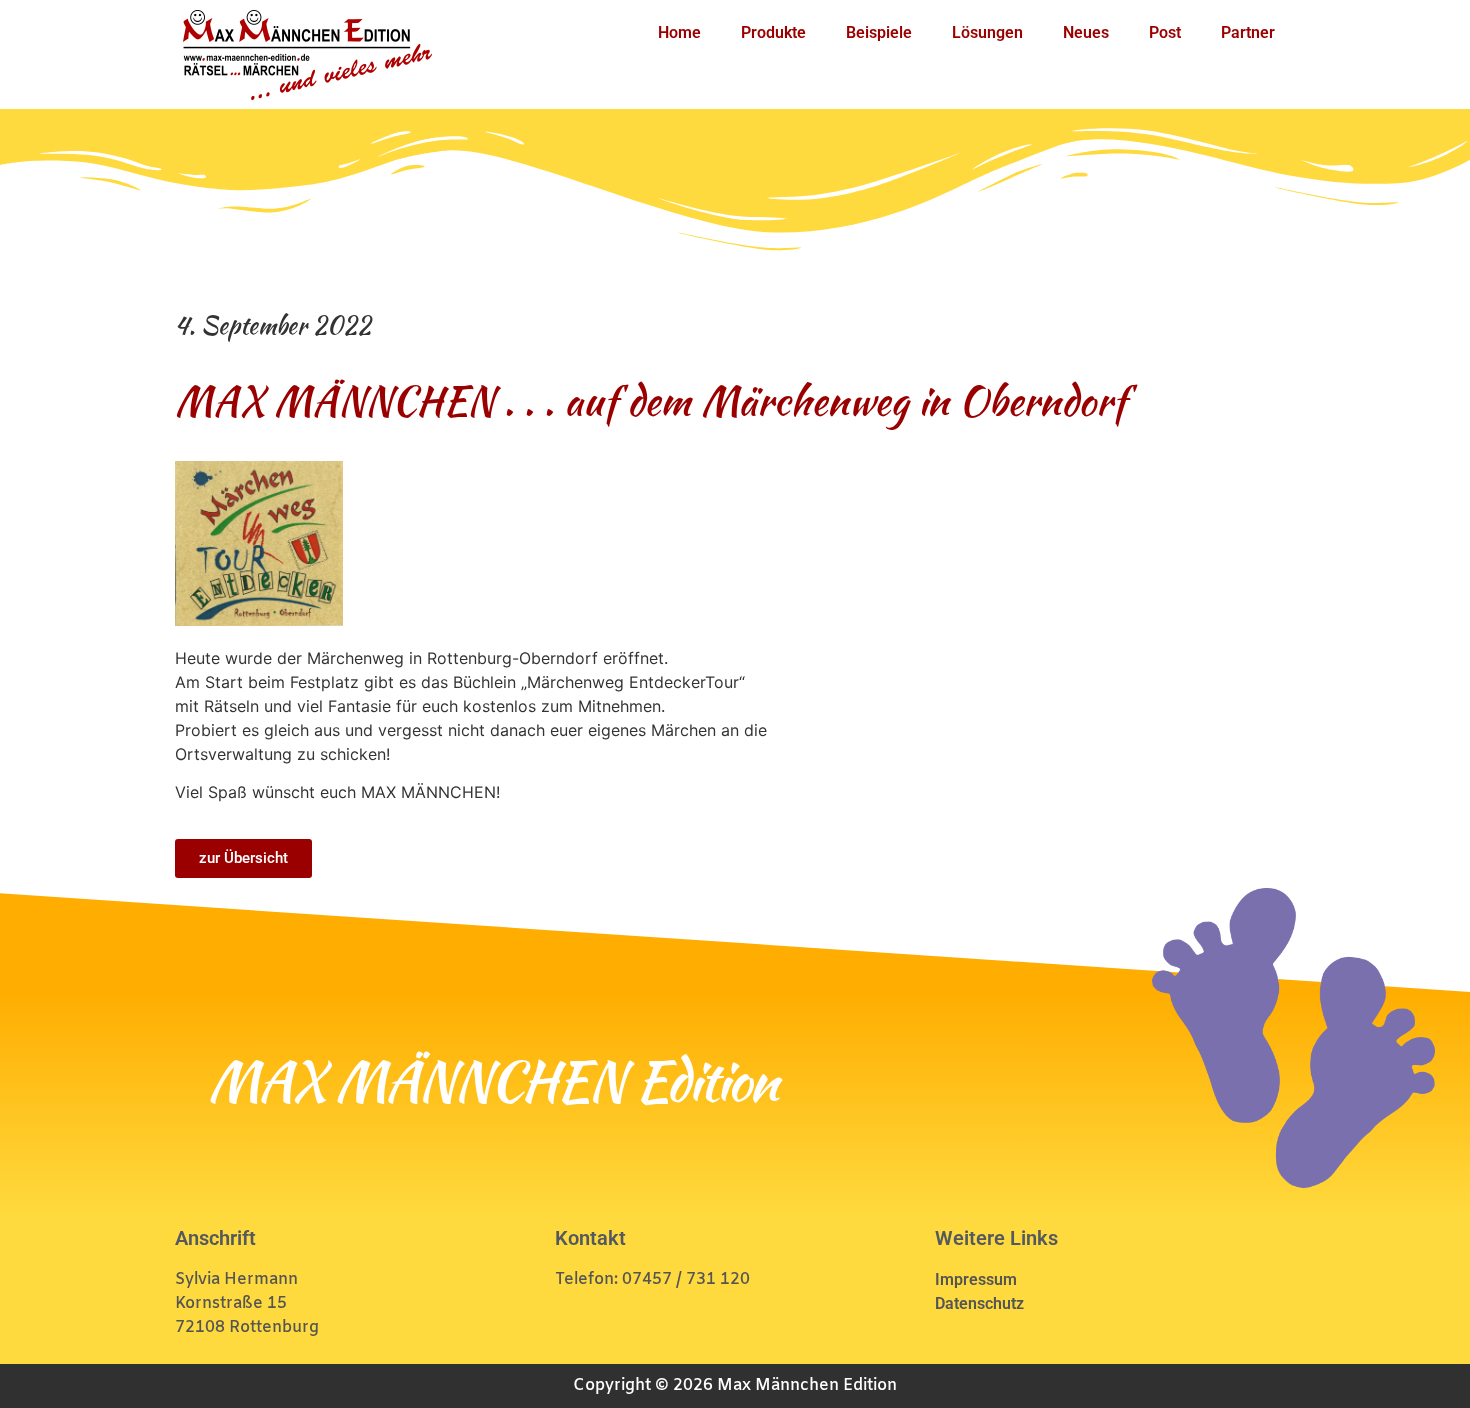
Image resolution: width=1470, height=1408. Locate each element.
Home (679, 32)
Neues (1086, 32)
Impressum (976, 1279)
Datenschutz (979, 1303)
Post (1165, 32)
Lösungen (987, 32)
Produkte (773, 32)
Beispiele (879, 32)
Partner (1248, 32)
